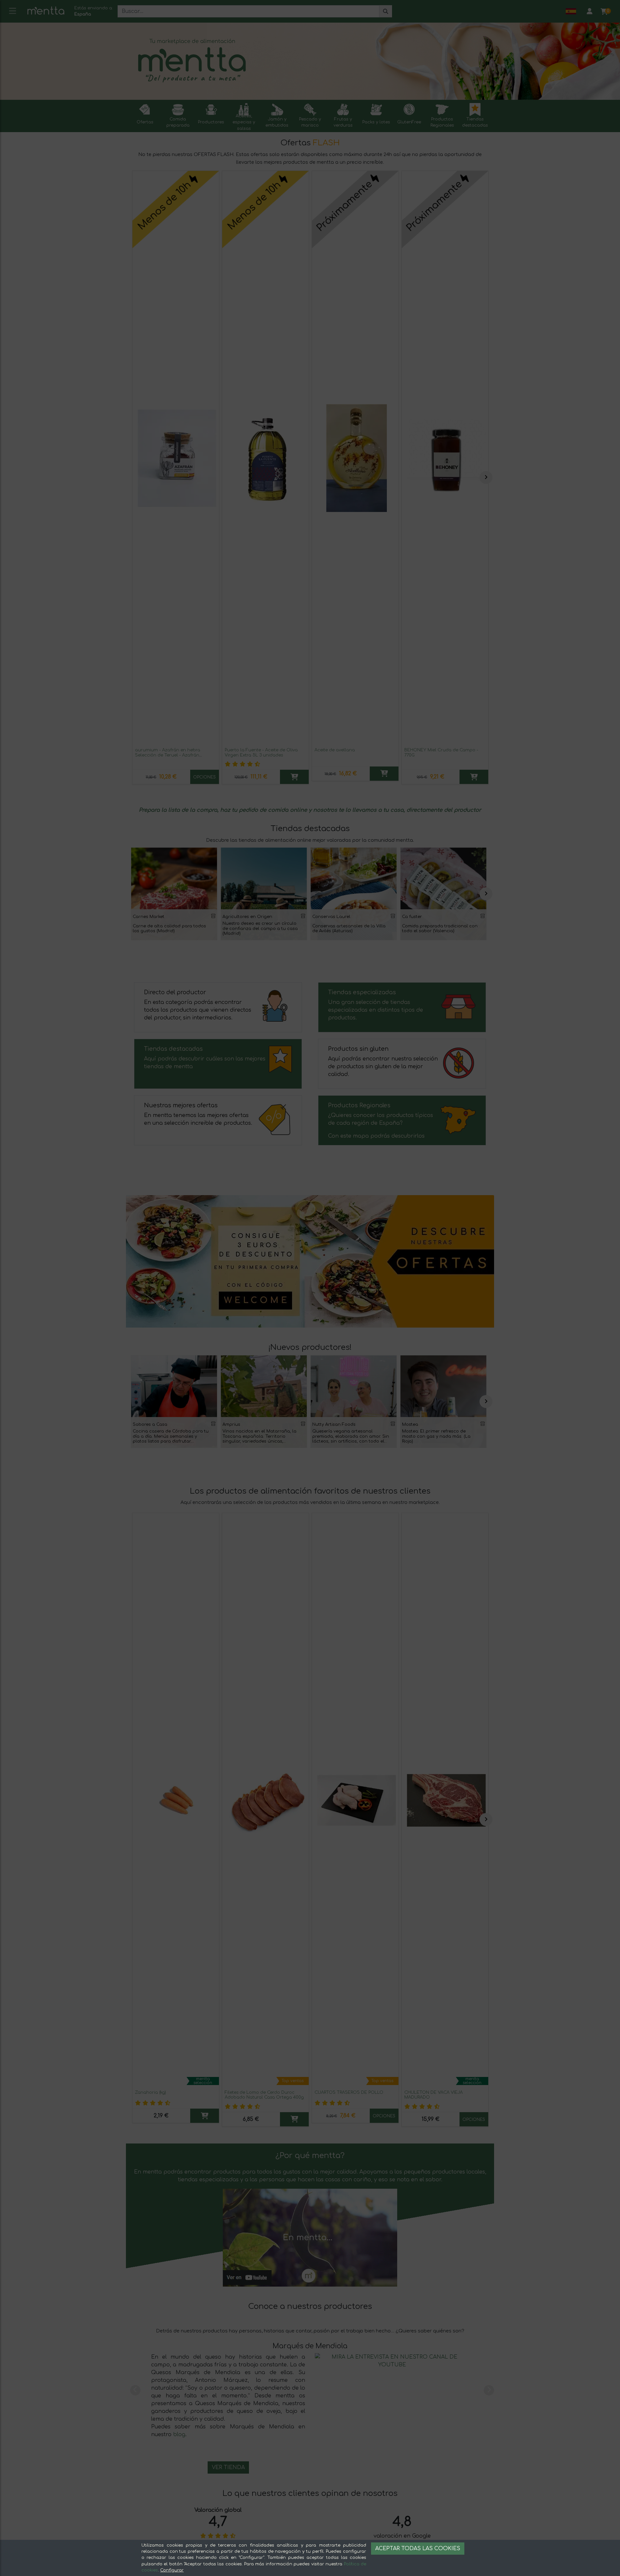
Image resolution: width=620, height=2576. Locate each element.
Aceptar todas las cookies (418, 2549)
